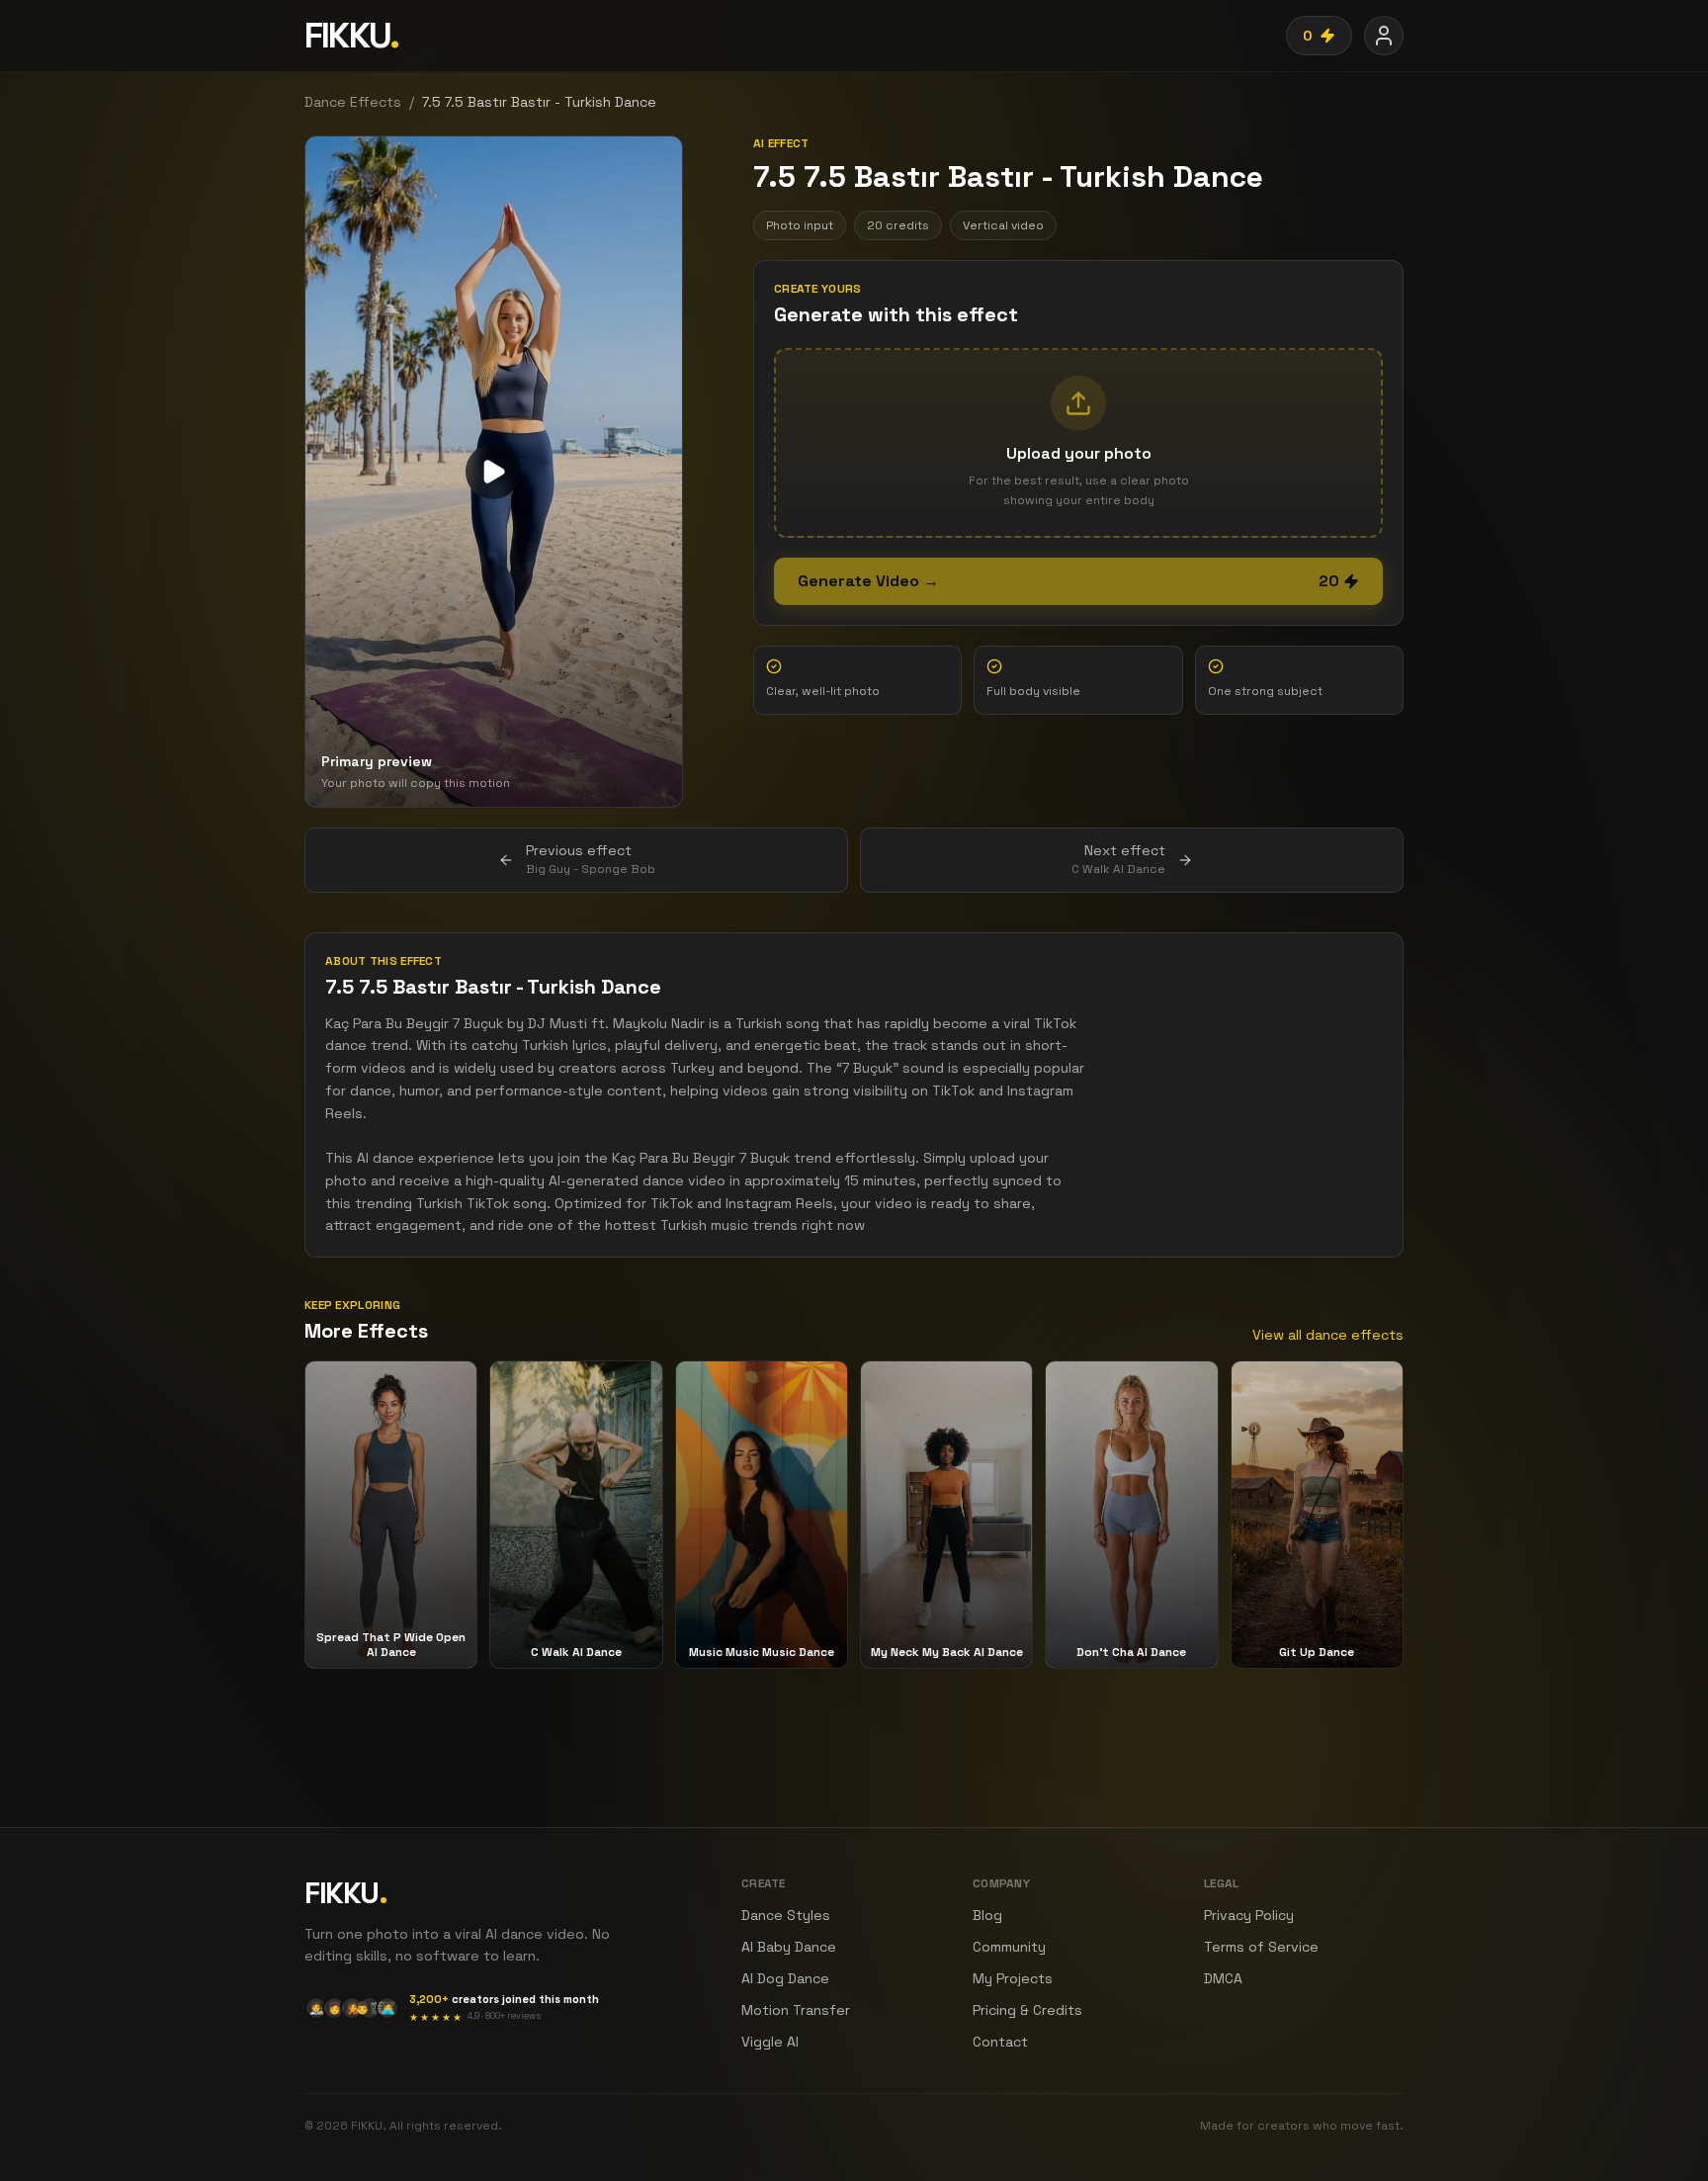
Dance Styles (786, 1915)
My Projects (1013, 1978)
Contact (1000, 2042)
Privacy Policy (1249, 1915)
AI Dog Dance (785, 1978)
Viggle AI (770, 2042)
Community (1009, 1947)
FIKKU (351, 36)
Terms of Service (1261, 1947)
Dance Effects (353, 102)
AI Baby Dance (789, 1947)
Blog (987, 1915)
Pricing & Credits (1027, 2010)
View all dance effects (1328, 1335)
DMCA (1223, 1978)
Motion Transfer (796, 2010)
